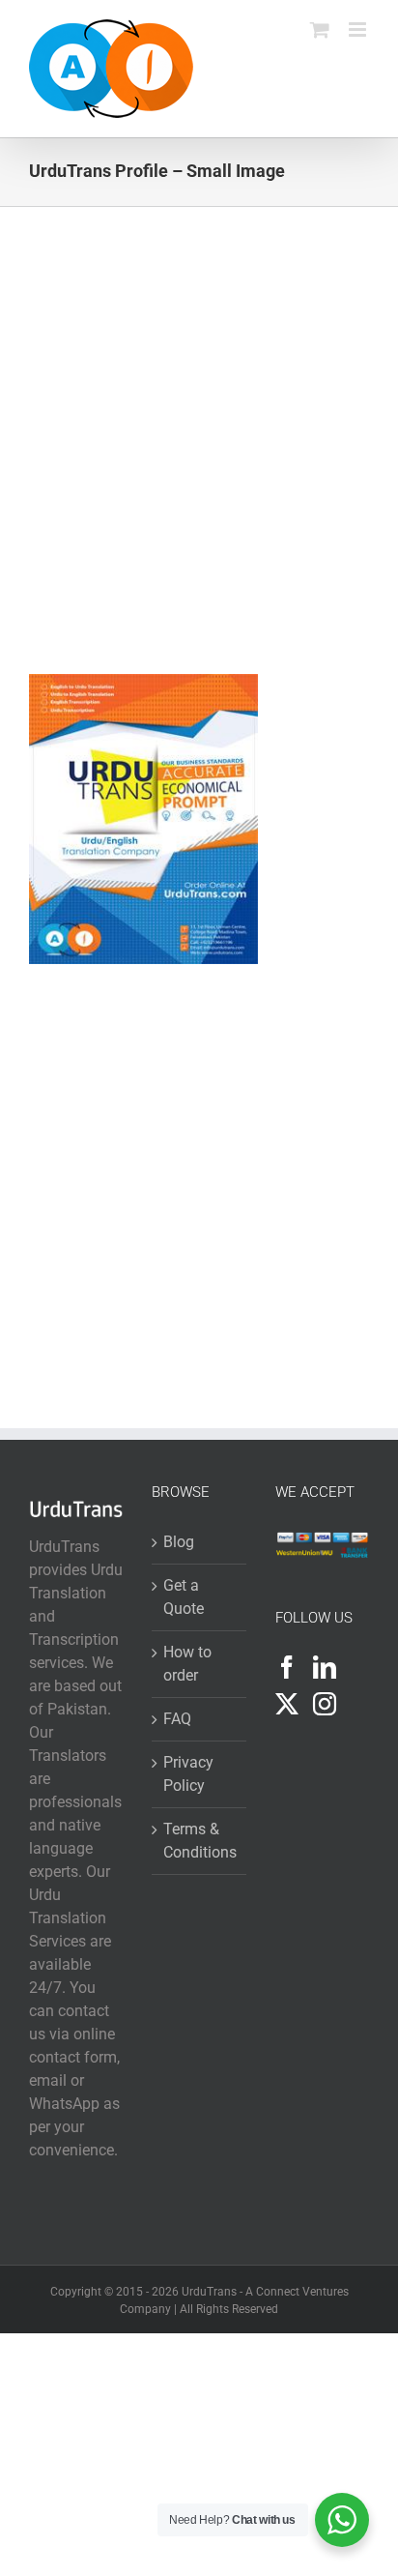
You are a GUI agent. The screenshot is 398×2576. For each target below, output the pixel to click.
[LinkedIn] (325, 1667)
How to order (187, 1664)
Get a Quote (184, 1597)
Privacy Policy (188, 1774)
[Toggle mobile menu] (359, 29)
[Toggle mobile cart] (320, 29)
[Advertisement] (199, 467)
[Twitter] (287, 1704)
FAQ (177, 1719)
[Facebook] (287, 1667)
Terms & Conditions (199, 1841)
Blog (179, 1542)
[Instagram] (325, 1704)
